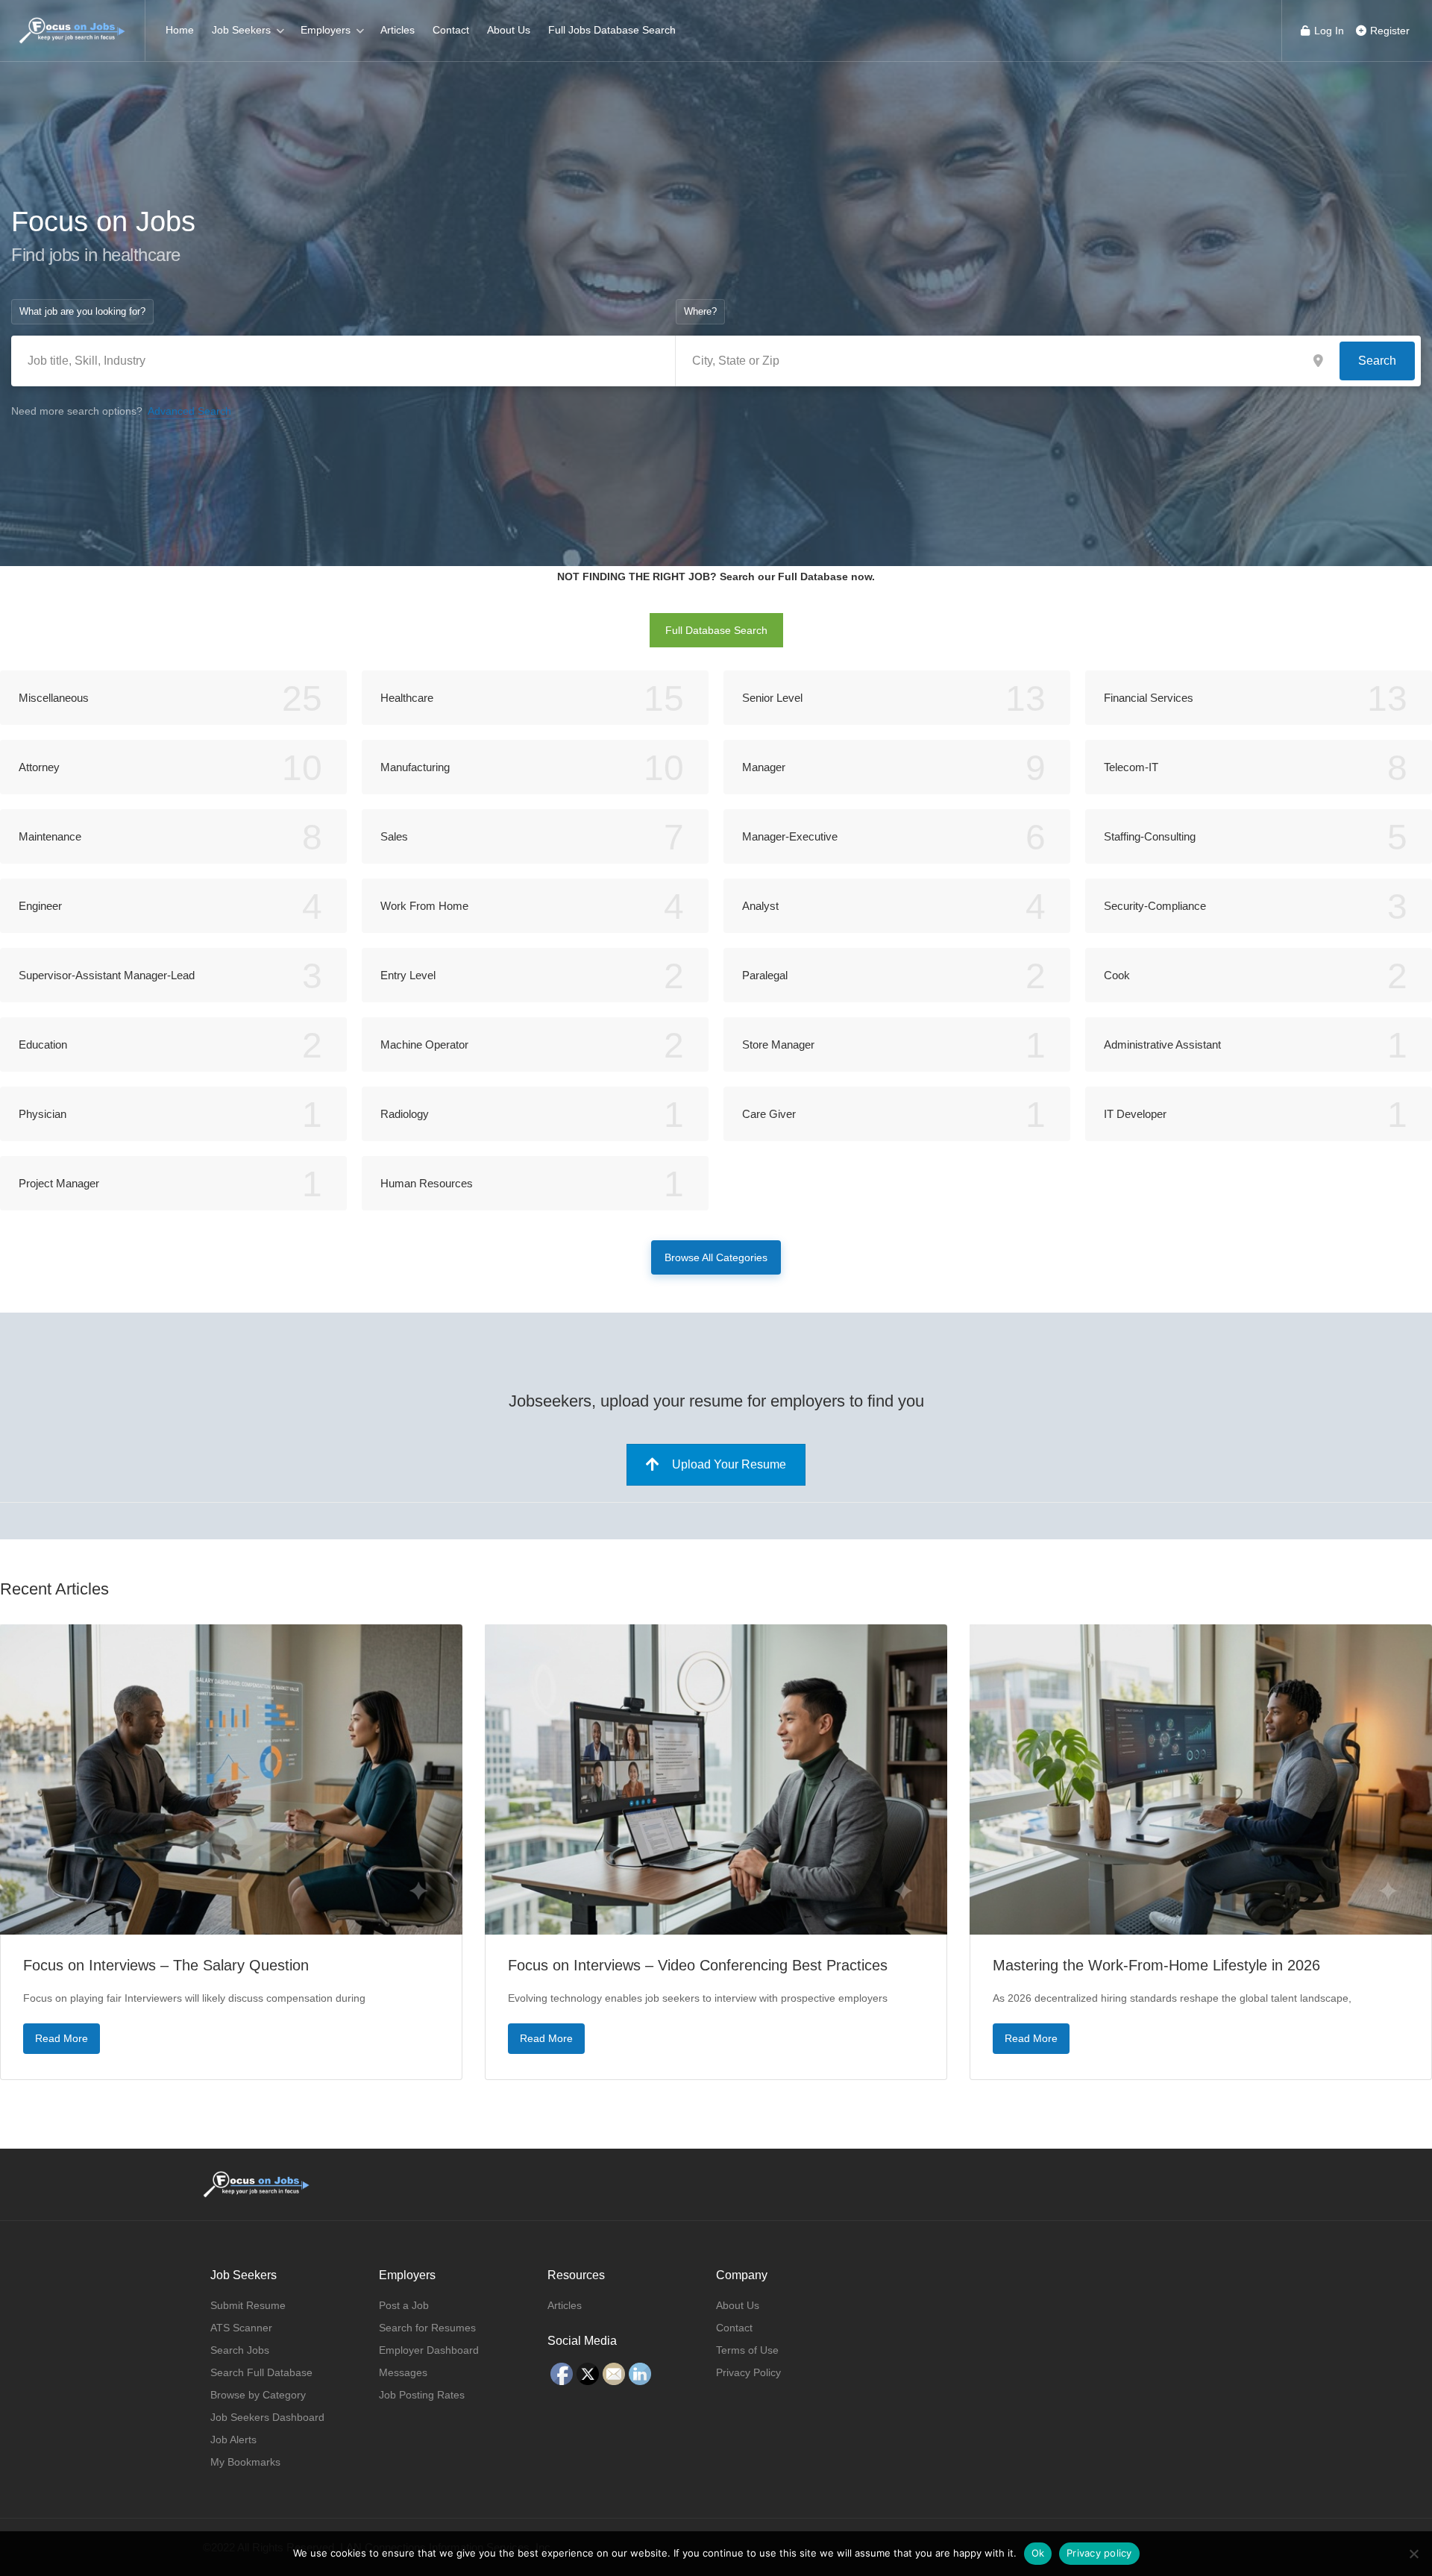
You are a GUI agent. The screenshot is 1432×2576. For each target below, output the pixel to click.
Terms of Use (747, 2350)
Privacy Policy (748, 2372)
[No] (1413, 2554)
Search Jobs (240, 2350)
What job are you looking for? (82, 311)
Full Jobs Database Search (612, 30)
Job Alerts (233, 2440)
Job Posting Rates (422, 2395)
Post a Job (404, 2305)
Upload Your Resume (729, 1464)
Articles (398, 30)
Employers (326, 30)
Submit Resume (248, 2305)
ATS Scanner (241, 2328)
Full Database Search (716, 630)
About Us (509, 30)
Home (180, 30)
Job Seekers (241, 30)
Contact (451, 30)
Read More (62, 2038)
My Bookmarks (245, 2462)
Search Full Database (261, 2372)
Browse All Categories (716, 1257)
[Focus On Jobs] (72, 23)
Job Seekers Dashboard (267, 2417)
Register (1388, 31)
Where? (700, 311)
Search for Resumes (427, 2328)
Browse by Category (258, 2395)
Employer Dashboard (429, 2350)
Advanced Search (189, 411)
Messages (403, 2372)
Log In (1328, 31)
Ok (1038, 2553)
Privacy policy (1099, 2553)
